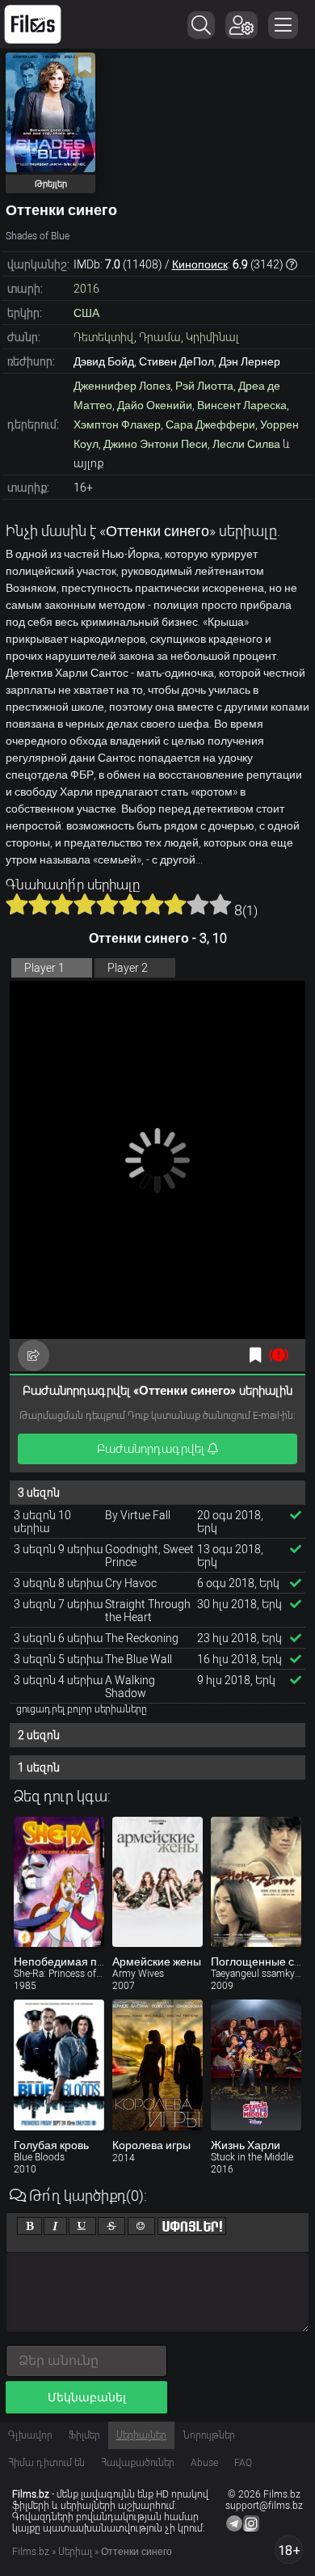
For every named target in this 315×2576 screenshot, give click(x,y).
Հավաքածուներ (138, 2463)
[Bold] (29, 2226)
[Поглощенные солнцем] (256, 1882)
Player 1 (44, 968)
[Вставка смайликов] (141, 2226)
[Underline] (82, 2226)
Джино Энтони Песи (155, 444)
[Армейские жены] (157, 1882)
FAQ (243, 2463)
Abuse (204, 2463)
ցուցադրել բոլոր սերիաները (82, 1709)
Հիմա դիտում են (46, 2463)
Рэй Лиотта (204, 386)
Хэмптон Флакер (117, 424)
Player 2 (128, 968)
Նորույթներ (209, 2435)
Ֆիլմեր (84, 2435)
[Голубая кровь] (59, 2065)
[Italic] (55, 2226)
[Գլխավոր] (33, 24)
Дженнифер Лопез (122, 386)
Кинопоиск (200, 264)
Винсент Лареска (242, 405)
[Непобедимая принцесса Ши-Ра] (59, 1882)
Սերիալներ (141, 2435)
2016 (86, 289)
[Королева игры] (157, 2065)
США (86, 313)
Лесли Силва (246, 444)
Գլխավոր (30, 2435)
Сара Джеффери (210, 424)
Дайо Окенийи (155, 405)
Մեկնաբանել (87, 2397)
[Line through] (111, 2226)
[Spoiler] (192, 2226)
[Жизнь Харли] (256, 2065)
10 (220, 904)
